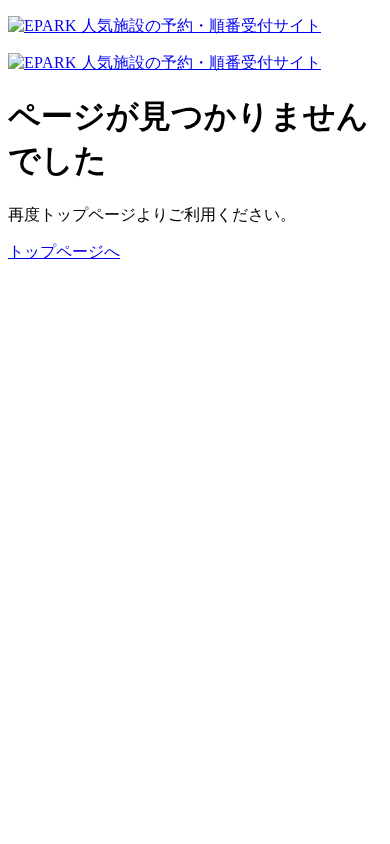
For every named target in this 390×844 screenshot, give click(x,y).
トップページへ (64, 251)
